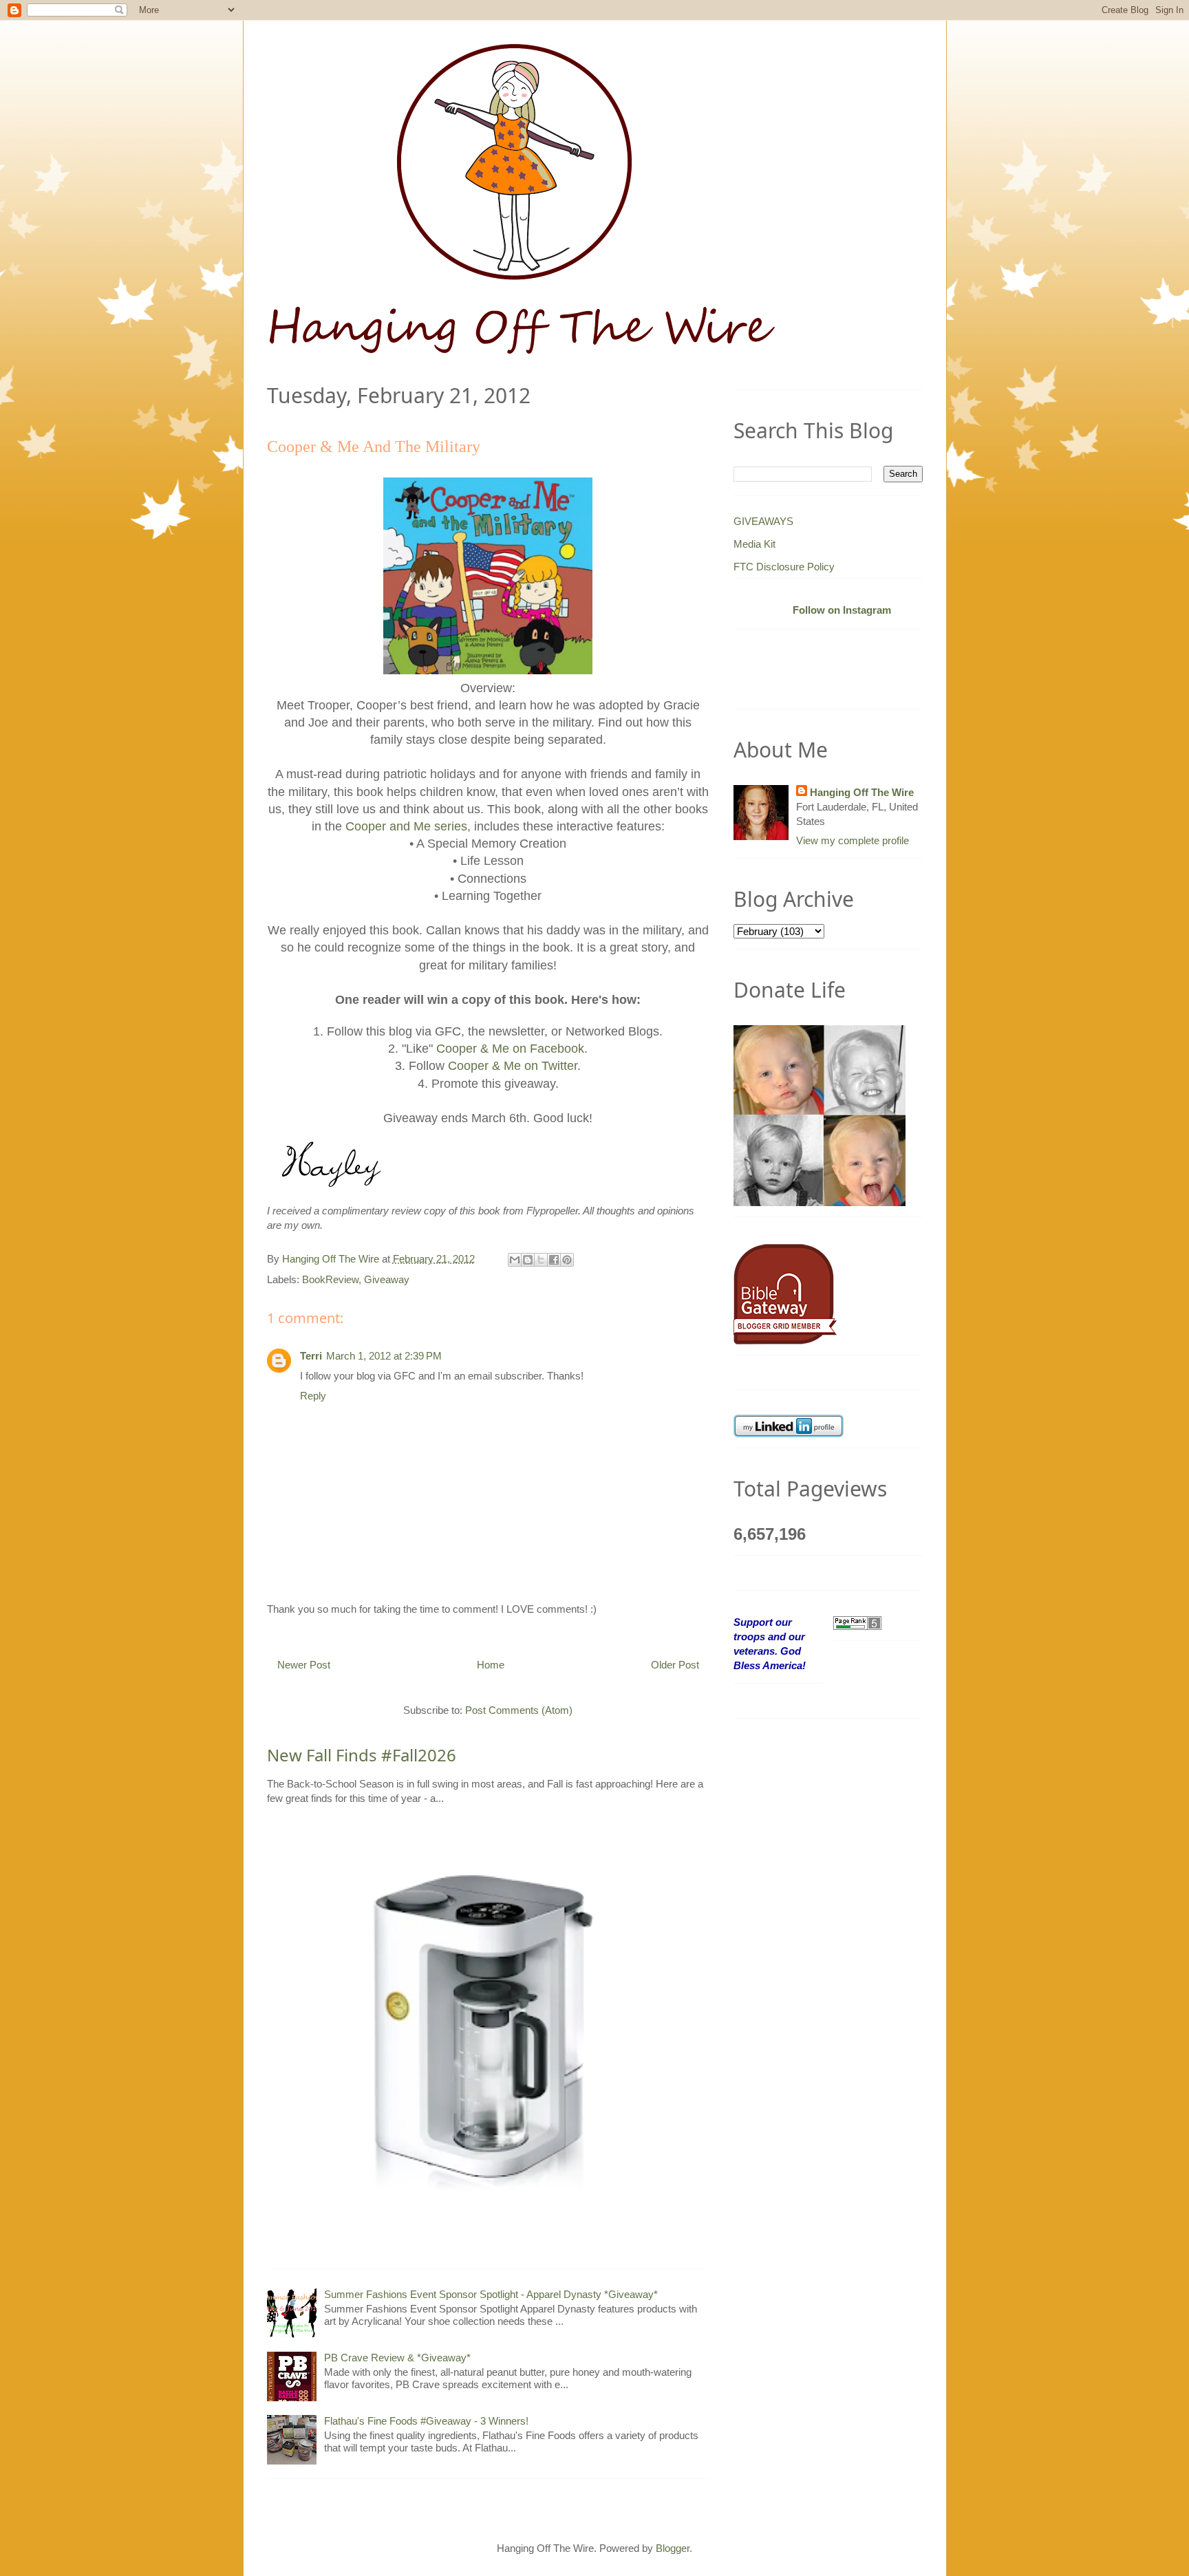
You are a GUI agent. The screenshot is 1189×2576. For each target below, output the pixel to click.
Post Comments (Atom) (519, 1710)
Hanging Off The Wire (862, 792)
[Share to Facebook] (554, 1260)
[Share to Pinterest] (567, 1260)
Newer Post (304, 1665)
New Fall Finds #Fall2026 (362, 1755)
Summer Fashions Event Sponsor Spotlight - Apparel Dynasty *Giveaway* (491, 2294)
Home (491, 1665)
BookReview (330, 1279)
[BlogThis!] (528, 1260)
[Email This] (515, 1260)
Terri (311, 1356)
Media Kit (754, 544)
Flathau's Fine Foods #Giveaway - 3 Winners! (426, 2421)
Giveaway (387, 1279)
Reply (313, 1396)
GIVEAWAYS (763, 521)
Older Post (675, 1665)
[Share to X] (541, 1260)
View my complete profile (853, 840)
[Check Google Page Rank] (857, 1622)
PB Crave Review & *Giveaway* (397, 2358)
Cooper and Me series (406, 826)
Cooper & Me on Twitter (513, 1066)
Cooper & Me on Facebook (510, 1049)
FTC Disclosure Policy (784, 567)
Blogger (673, 2548)
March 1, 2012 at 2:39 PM (384, 1356)
